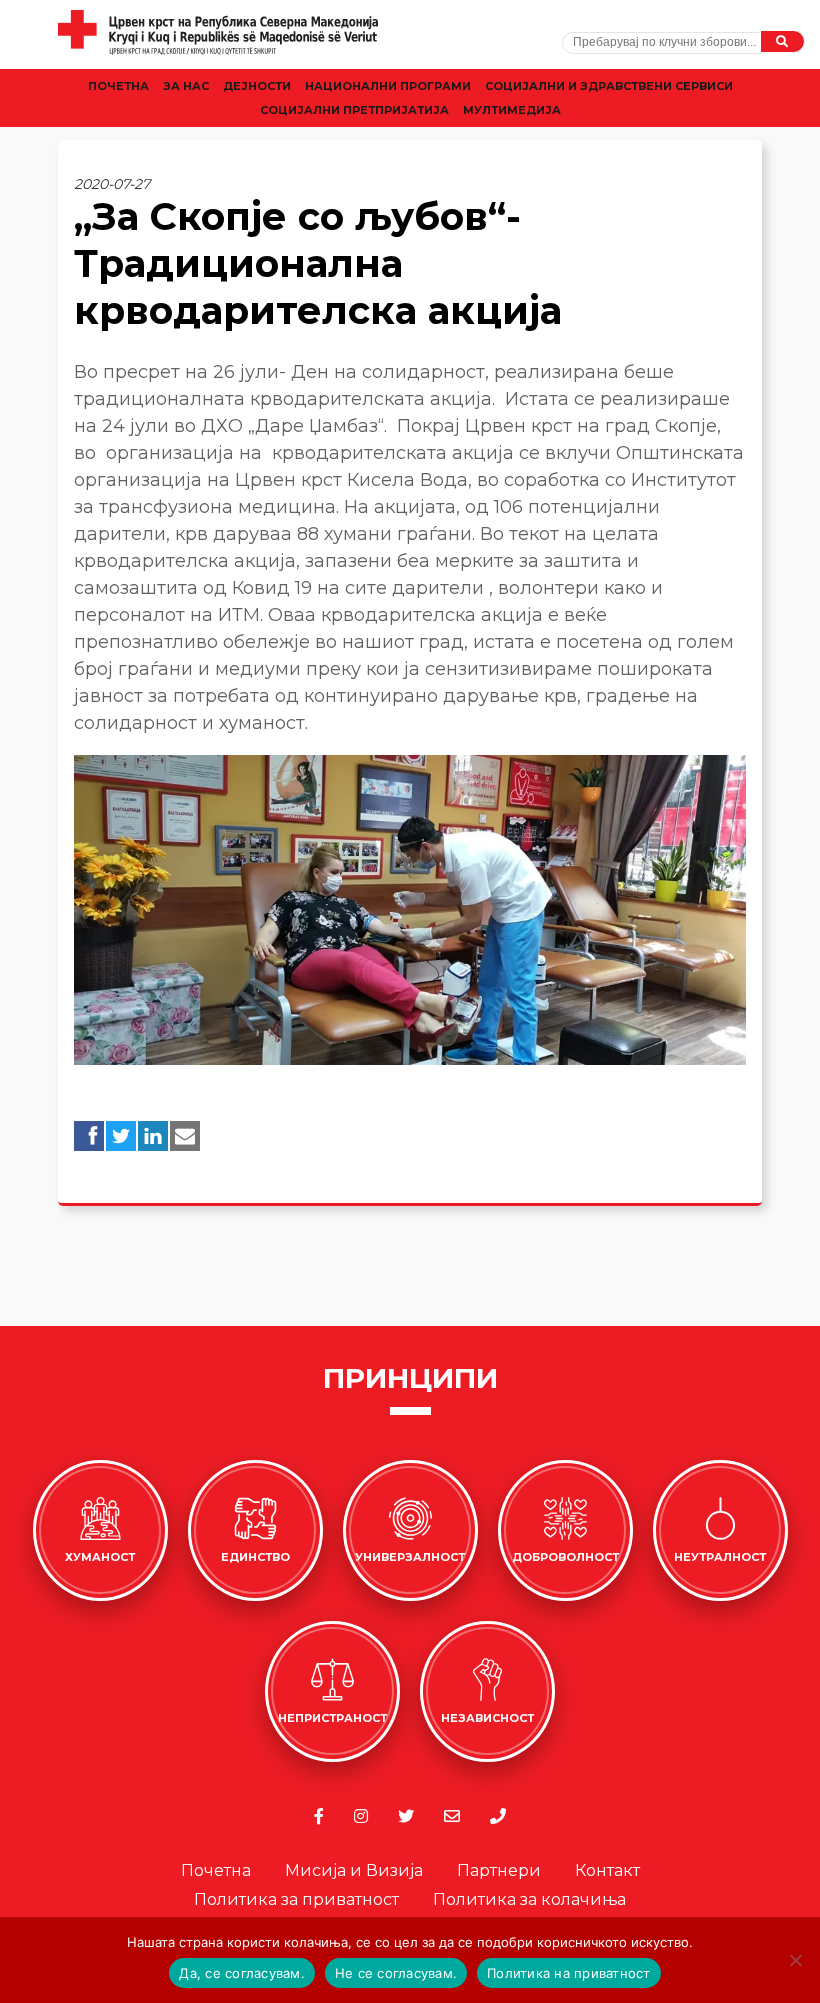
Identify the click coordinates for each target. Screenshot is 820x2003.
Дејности (257, 86)
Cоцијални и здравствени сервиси (609, 86)
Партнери (499, 1870)
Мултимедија (512, 110)
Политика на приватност (569, 1973)
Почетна (118, 86)
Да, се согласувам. (242, 1973)
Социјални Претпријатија (354, 110)
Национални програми (388, 86)
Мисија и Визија (354, 1870)
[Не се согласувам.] (795, 1960)
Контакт (607, 1870)
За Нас (186, 86)
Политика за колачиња (529, 1899)
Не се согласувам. (396, 1973)
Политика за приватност (296, 1899)
